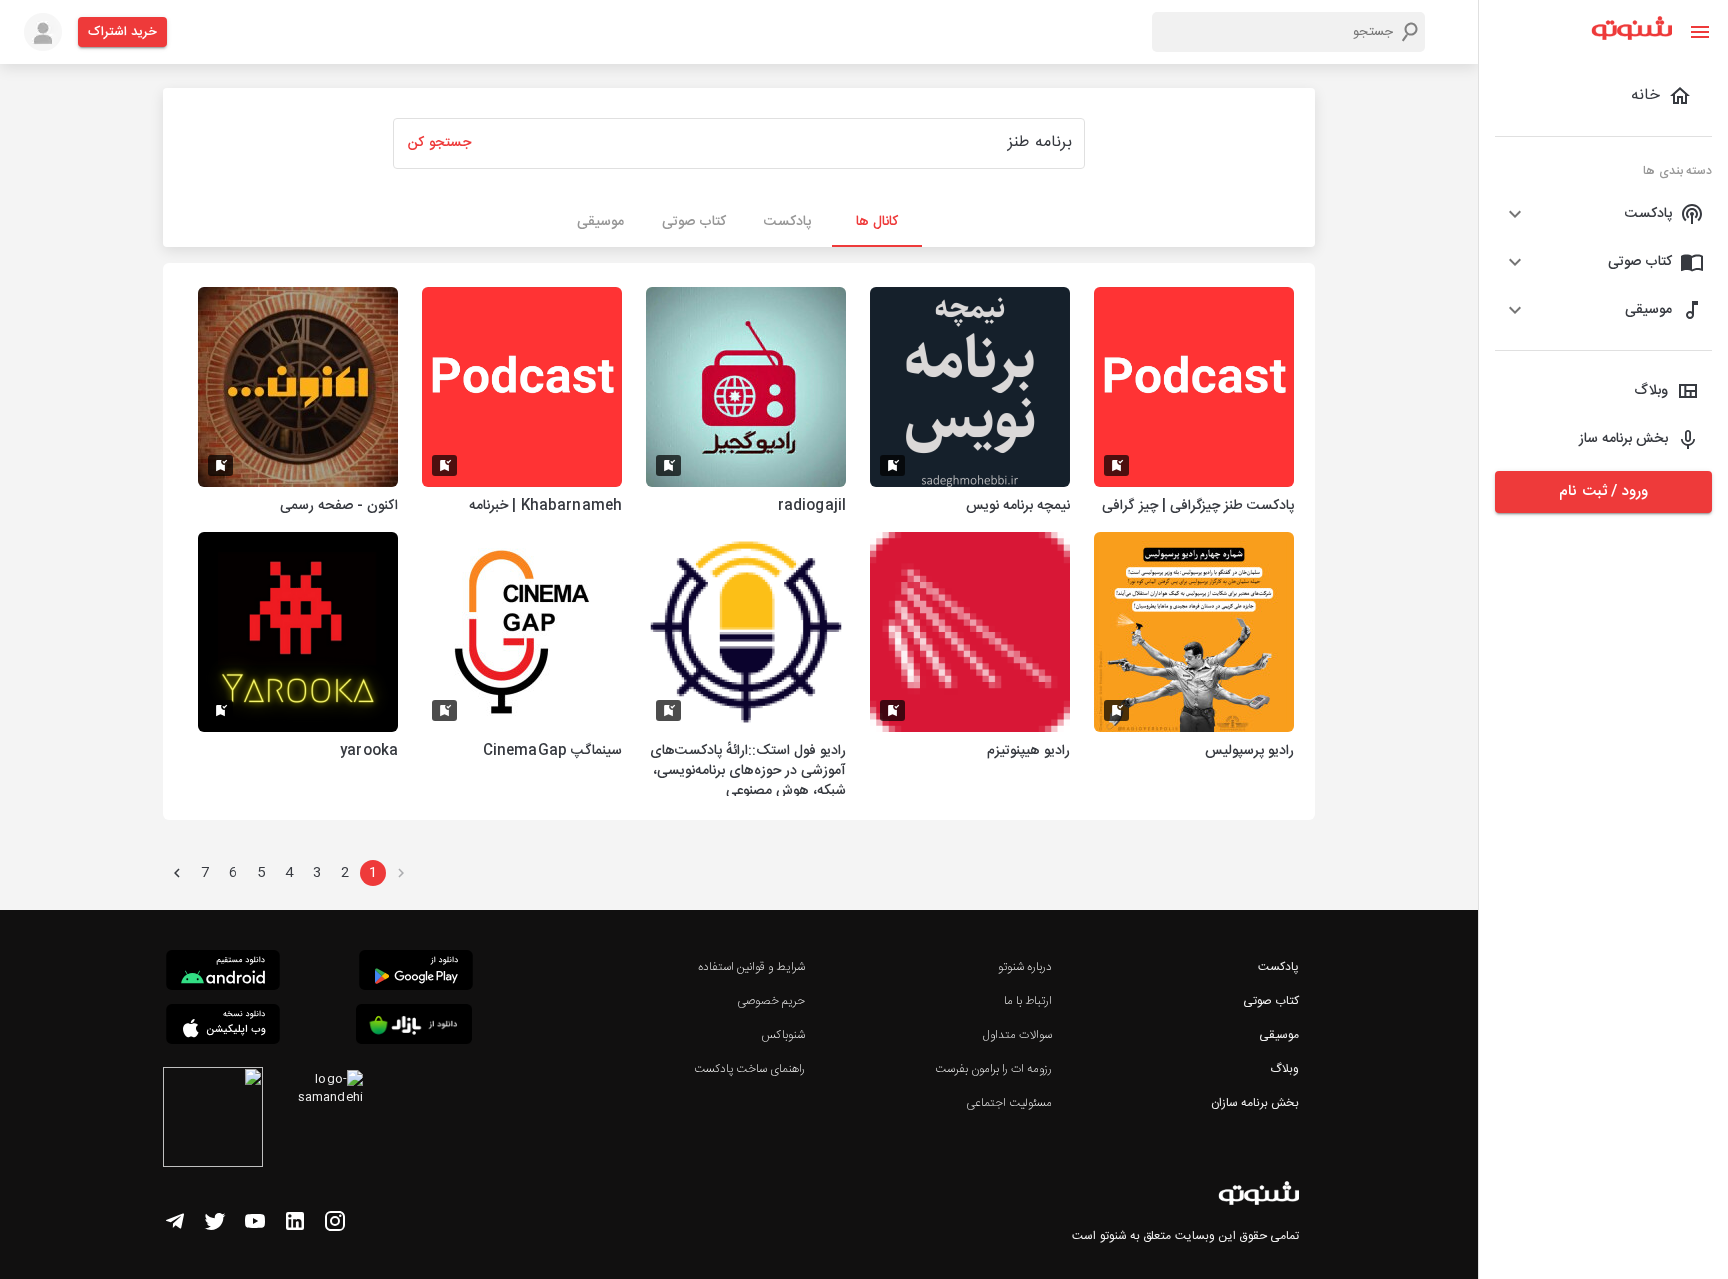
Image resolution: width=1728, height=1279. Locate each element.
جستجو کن (439, 143)
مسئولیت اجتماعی (1009, 1103)
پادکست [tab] (787, 222)
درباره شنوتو (1025, 967)
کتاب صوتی (1271, 1001)
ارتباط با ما (1028, 1001)
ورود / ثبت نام (1603, 491)
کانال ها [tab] (877, 222)
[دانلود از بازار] (414, 1027)
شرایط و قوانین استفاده (751, 967)
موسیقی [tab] (600, 222)
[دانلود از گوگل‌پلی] (416, 973)
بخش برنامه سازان (1255, 1103)
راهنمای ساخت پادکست (749, 1069)
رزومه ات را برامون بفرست (994, 1069)
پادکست (1278, 967)
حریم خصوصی (771, 1001)
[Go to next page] (177, 873)
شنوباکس (783, 1035)
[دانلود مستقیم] (223, 973)
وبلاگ (1284, 1069)
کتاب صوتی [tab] (694, 222)
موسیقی (1279, 1035)
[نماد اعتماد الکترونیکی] (213, 1120)
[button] (1603, 214)
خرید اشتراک (122, 32)
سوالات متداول (1017, 1035)
